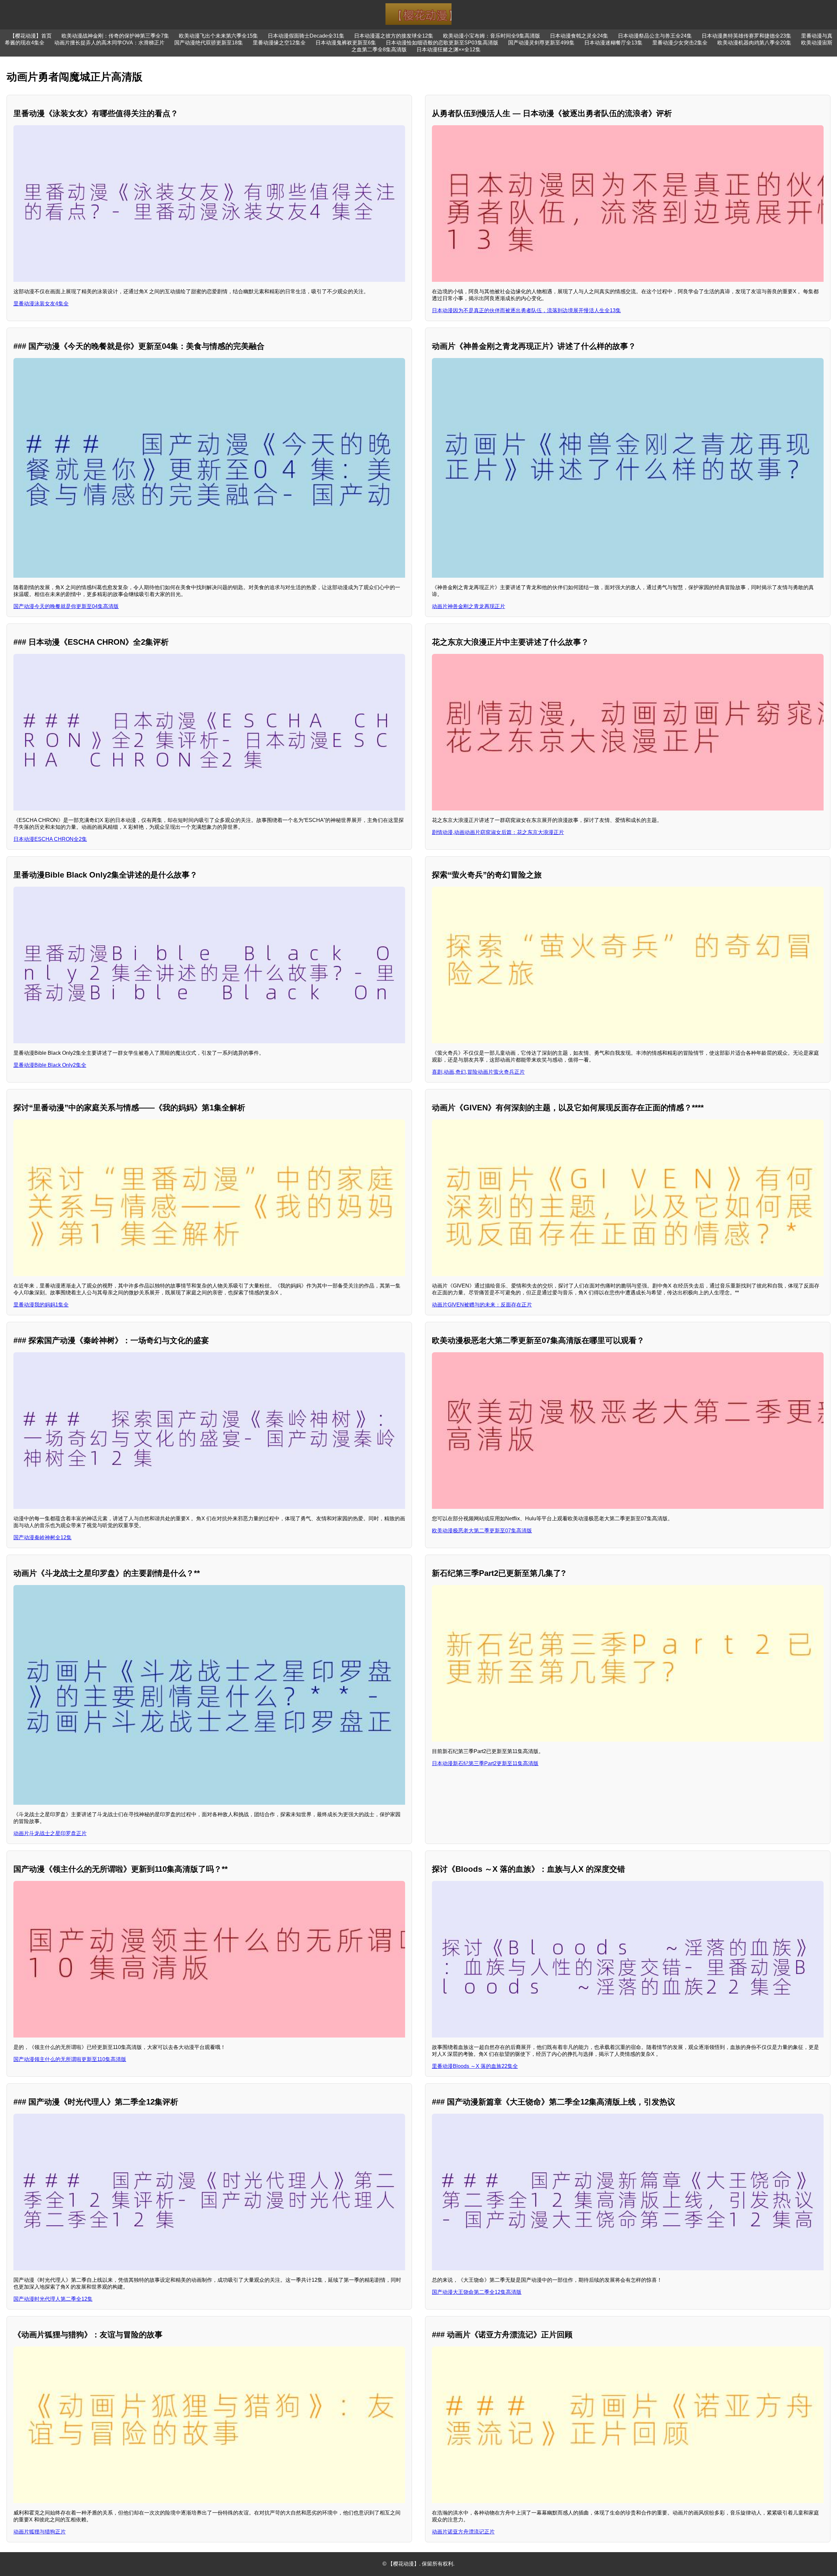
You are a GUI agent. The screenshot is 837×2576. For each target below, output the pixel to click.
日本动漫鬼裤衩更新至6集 (346, 43)
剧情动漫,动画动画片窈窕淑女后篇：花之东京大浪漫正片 (498, 832)
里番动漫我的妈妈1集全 (41, 1305)
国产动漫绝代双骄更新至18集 (209, 43)
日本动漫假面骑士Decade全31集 (306, 36)
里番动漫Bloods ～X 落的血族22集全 (475, 2066)
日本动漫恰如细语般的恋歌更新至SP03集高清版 (442, 43)
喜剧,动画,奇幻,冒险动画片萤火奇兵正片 (478, 1072)
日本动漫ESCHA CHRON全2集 (50, 839)
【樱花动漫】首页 (31, 36)
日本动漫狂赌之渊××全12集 (449, 50)
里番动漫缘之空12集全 (279, 43)
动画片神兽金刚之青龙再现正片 (469, 606)
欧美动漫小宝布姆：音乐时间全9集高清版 (492, 36)
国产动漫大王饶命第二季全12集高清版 (477, 2292)
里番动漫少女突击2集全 (680, 43)
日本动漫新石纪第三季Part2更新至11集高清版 (485, 1763)
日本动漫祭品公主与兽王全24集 (655, 36)
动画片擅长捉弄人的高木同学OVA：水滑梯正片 (109, 43)
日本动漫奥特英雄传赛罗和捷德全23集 (746, 36)
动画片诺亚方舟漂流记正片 (463, 2532)
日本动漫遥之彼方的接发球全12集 (394, 36)
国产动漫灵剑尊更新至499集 (541, 43)
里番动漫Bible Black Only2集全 (50, 1065)
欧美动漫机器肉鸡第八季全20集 (754, 43)
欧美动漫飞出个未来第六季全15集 (218, 36)
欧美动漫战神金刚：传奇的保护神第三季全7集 (115, 36)
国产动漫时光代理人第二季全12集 (53, 2299)
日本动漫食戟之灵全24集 (579, 36)
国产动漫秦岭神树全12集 (43, 1537)
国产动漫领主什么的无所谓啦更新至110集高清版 (70, 2059)
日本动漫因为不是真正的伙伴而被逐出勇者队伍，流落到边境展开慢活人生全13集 (526, 310)
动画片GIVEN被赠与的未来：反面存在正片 (482, 1305)
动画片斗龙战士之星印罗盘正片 (50, 1833)
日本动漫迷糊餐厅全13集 (613, 43)
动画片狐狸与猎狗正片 (40, 2532)
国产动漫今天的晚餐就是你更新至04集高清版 (66, 606)
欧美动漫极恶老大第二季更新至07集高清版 (482, 1531)
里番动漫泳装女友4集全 (41, 304)
